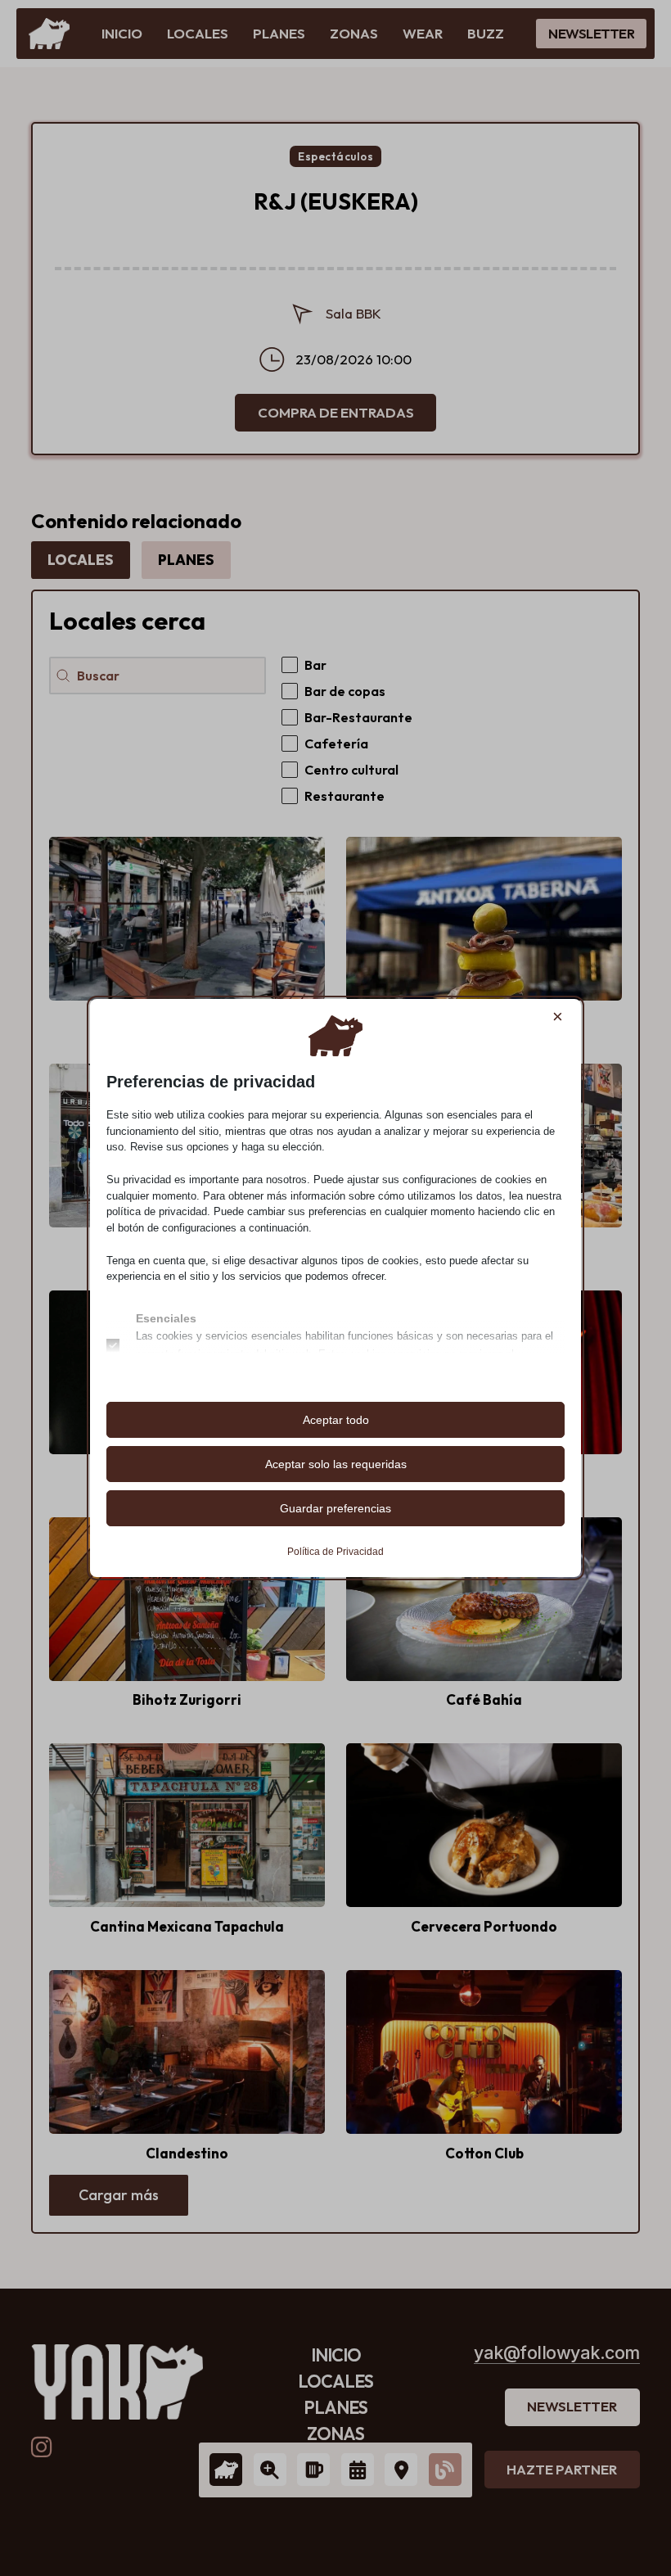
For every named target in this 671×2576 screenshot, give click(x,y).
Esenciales (166, 1318)
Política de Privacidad (335, 1552)
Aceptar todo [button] (336, 1420)
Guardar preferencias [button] (335, 1508)
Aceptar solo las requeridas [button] (336, 1464)
